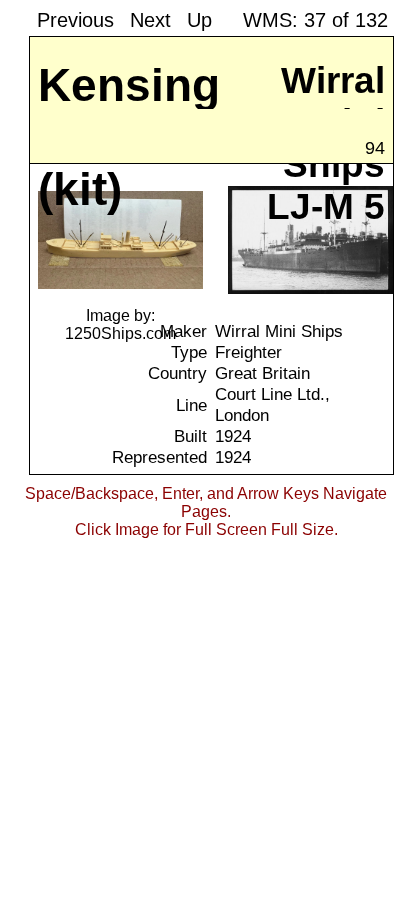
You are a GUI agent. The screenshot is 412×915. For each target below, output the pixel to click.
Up (199, 20)
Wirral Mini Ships (279, 331)
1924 (233, 436)
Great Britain (262, 373)
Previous (75, 20)
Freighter (248, 352)
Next (150, 20)
